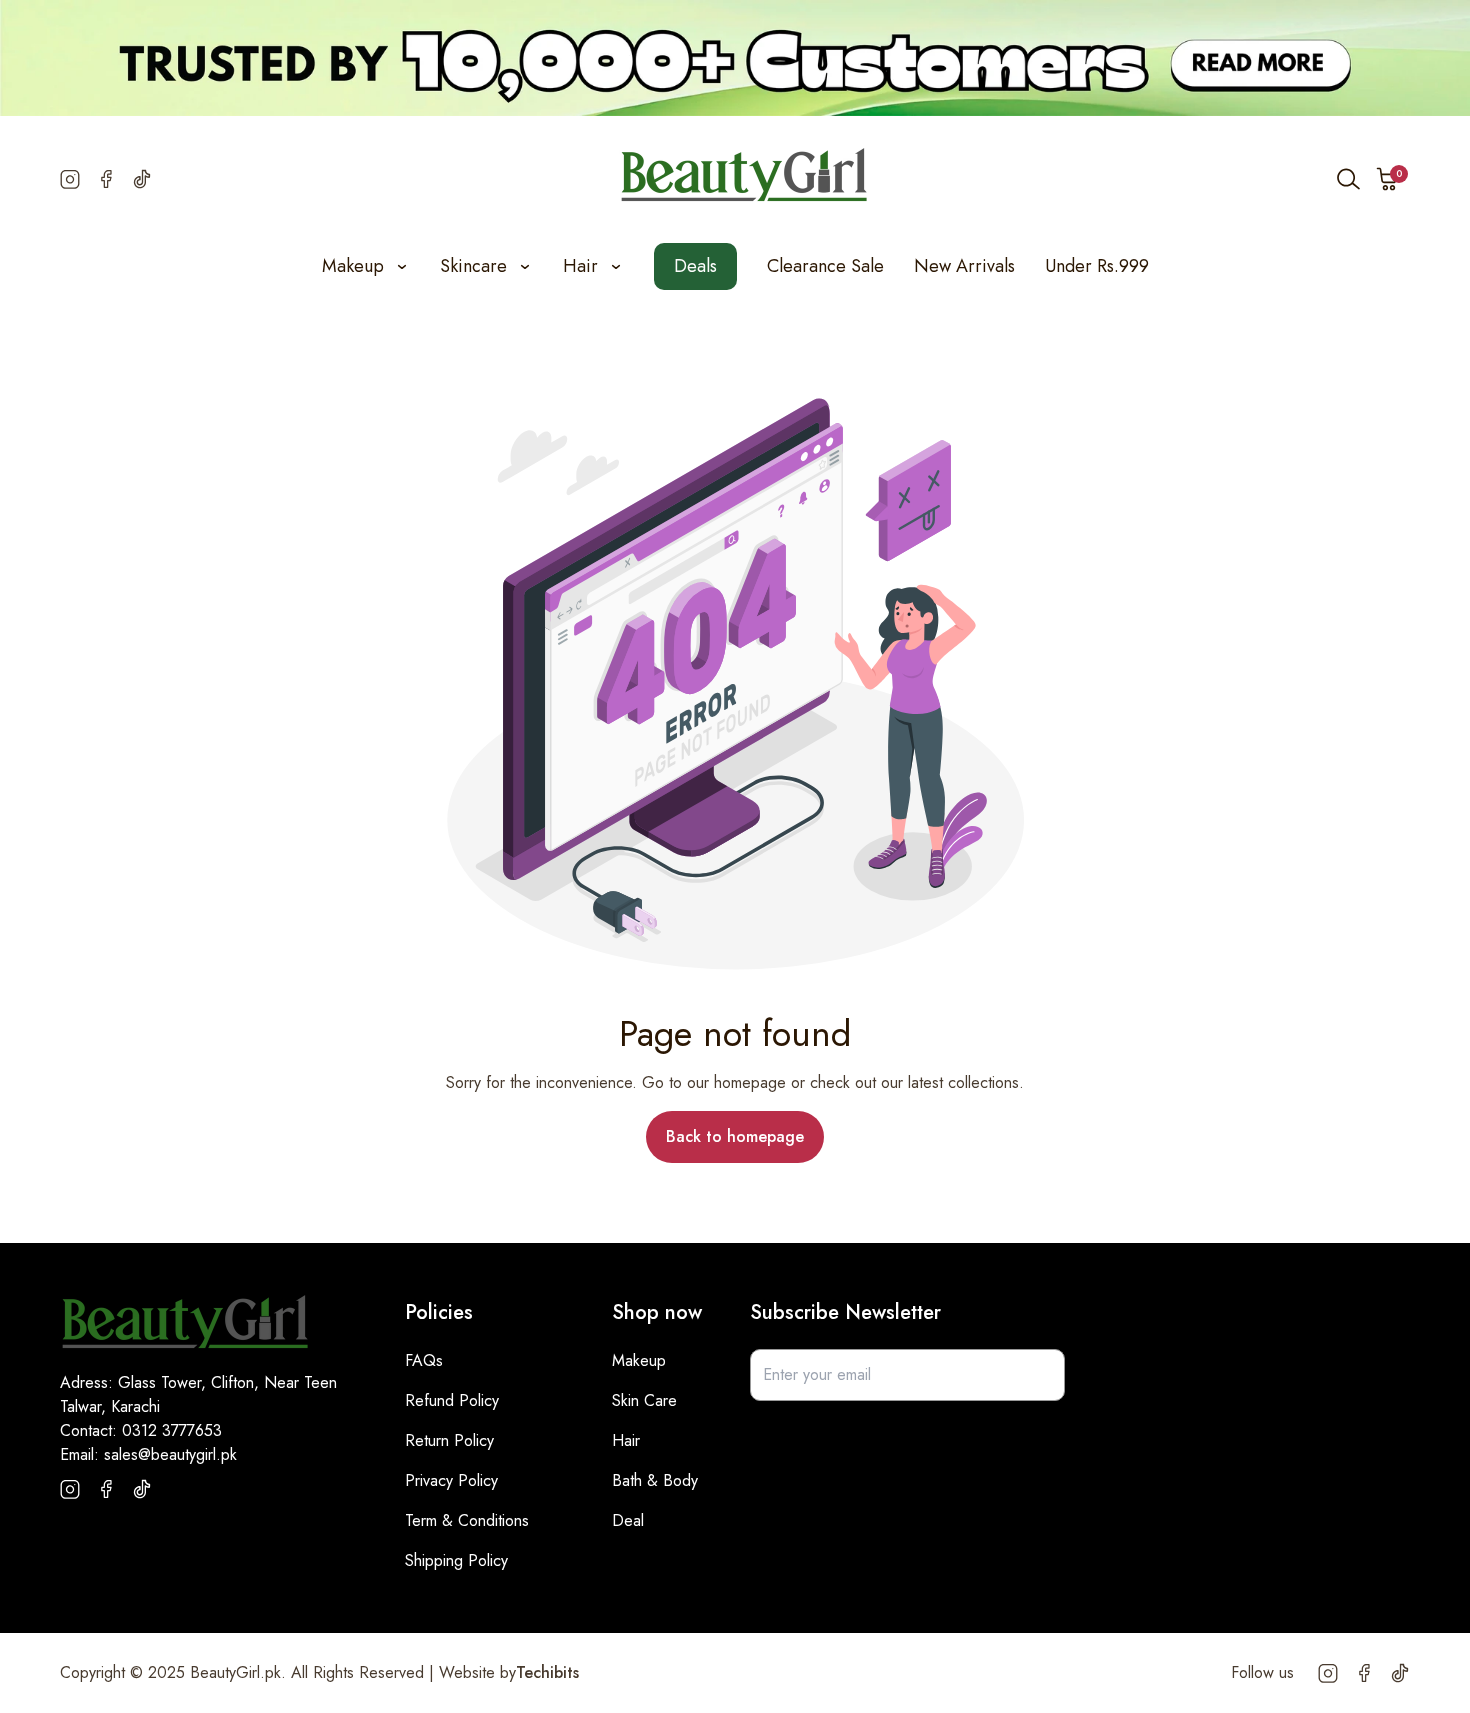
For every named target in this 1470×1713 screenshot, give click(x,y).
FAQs (424, 1360)
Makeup (639, 1360)
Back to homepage (735, 1136)
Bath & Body (655, 1480)
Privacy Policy (451, 1480)
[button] (1388, 179)
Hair (626, 1440)
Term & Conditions (467, 1520)
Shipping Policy (456, 1560)
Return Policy (449, 1440)
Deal (628, 1520)
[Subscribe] (1039, 1375)
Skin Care (644, 1400)
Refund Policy (452, 1400)
